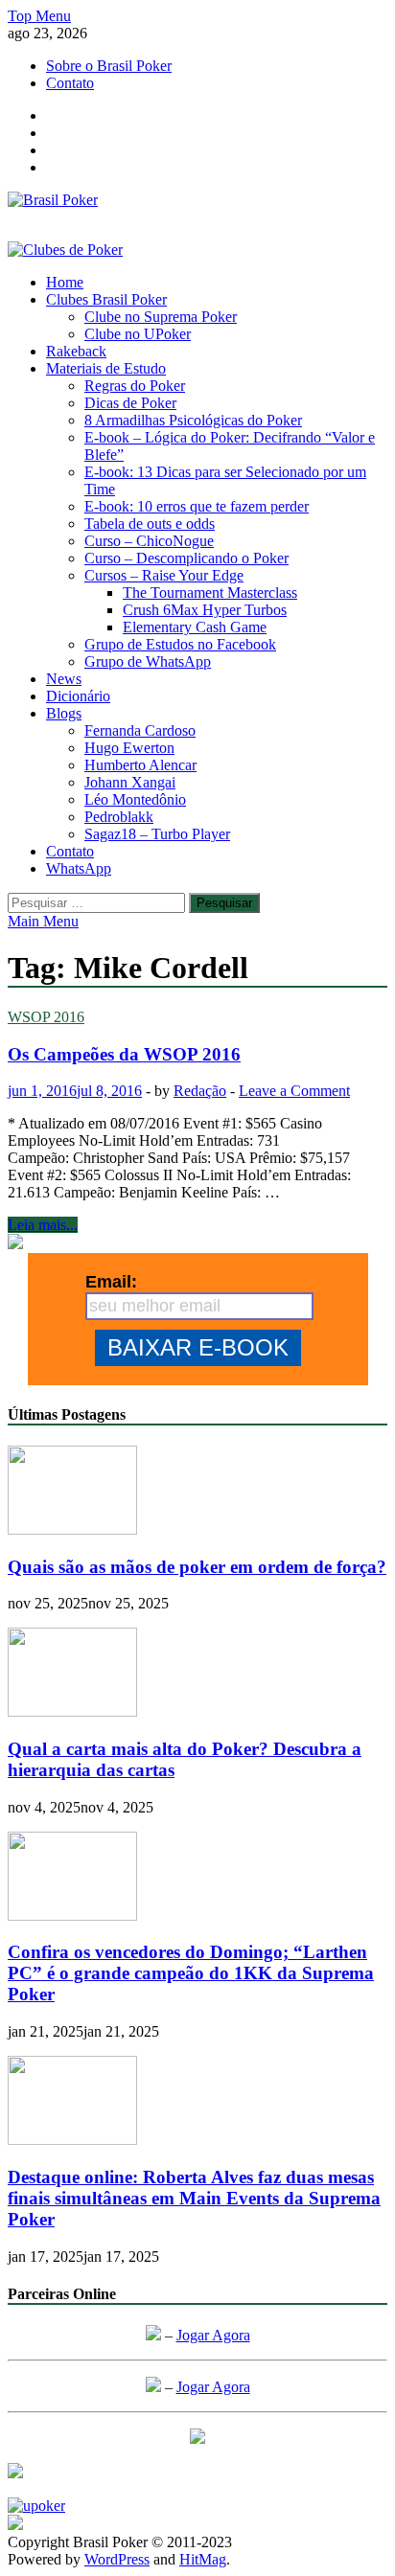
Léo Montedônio (135, 799)
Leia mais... (43, 1225)
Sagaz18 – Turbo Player (157, 834)
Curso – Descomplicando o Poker (186, 558)
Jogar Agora (213, 2335)
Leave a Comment (294, 1091)
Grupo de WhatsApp (148, 661)
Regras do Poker (135, 386)
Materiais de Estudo (106, 368)
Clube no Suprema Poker (161, 317)
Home (65, 282)
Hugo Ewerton (129, 748)
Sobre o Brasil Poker (109, 66)
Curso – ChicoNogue (149, 541)
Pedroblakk (119, 817)
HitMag (203, 2559)
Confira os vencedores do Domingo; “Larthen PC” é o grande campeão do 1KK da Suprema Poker (191, 1973)
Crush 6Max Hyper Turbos (205, 610)
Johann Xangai (130, 782)
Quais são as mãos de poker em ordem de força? (197, 1567)
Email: (111, 1282)
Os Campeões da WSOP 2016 (124, 1054)
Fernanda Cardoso (140, 730)
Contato (70, 83)
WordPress (117, 2559)
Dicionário (78, 696)
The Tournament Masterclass (210, 593)
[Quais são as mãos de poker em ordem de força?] (72, 1529)
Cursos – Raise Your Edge (164, 575)
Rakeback (76, 351)
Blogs (64, 713)
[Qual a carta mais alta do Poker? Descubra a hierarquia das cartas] (72, 1711)
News (64, 679)
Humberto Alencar (140, 765)
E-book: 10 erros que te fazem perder (197, 506)
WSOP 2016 (46, 1017)
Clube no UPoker (138, 334)
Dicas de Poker (130, 403)
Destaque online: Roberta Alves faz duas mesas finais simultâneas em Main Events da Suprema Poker (194, 2198)
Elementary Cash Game (195, 627)
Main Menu (43, 921)
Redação (200, 1091)
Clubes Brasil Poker (106, 299)
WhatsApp (79, 868)
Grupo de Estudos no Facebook (180, 644)
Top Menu (39, 16)
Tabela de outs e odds (150, 524)
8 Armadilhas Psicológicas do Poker (193, 420)
